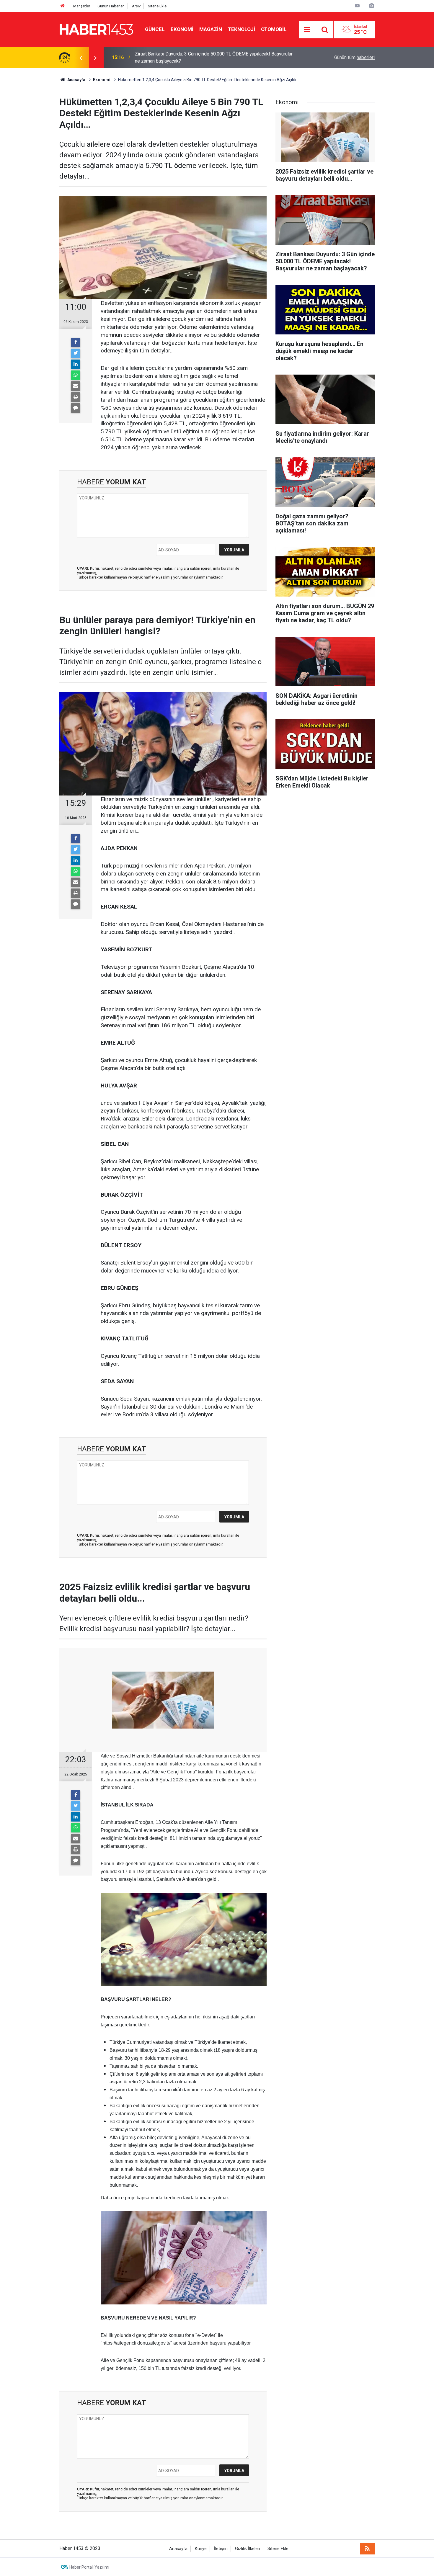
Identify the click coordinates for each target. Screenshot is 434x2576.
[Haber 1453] (96, 29)
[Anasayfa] (63, 6)
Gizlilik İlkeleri (248, 2549)
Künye (201, 2549)
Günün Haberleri (111, 6)
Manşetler (82, 6)
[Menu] (307, 30)
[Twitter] (76, 353)
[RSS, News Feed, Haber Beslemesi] (367, 2549)
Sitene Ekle (157, 6)
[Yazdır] (76, 397)
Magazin (211, 29)
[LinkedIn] (76, 364)
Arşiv (136, 6)
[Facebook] (76, 342)
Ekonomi (182, 29)
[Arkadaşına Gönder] (76, 386)
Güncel (155, 29)
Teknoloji (242, 29)
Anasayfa (178, 2549)
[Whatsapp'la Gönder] (76, 375)
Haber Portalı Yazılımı (89, 2567)
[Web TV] (357, 6)
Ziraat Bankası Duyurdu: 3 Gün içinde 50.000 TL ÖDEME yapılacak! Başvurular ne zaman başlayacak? (214, 57)
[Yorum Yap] (76, 408)
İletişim (221, 2549)
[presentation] (81, 58)
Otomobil (274, 29)
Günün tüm (354, 57)
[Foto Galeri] (371, 6)
